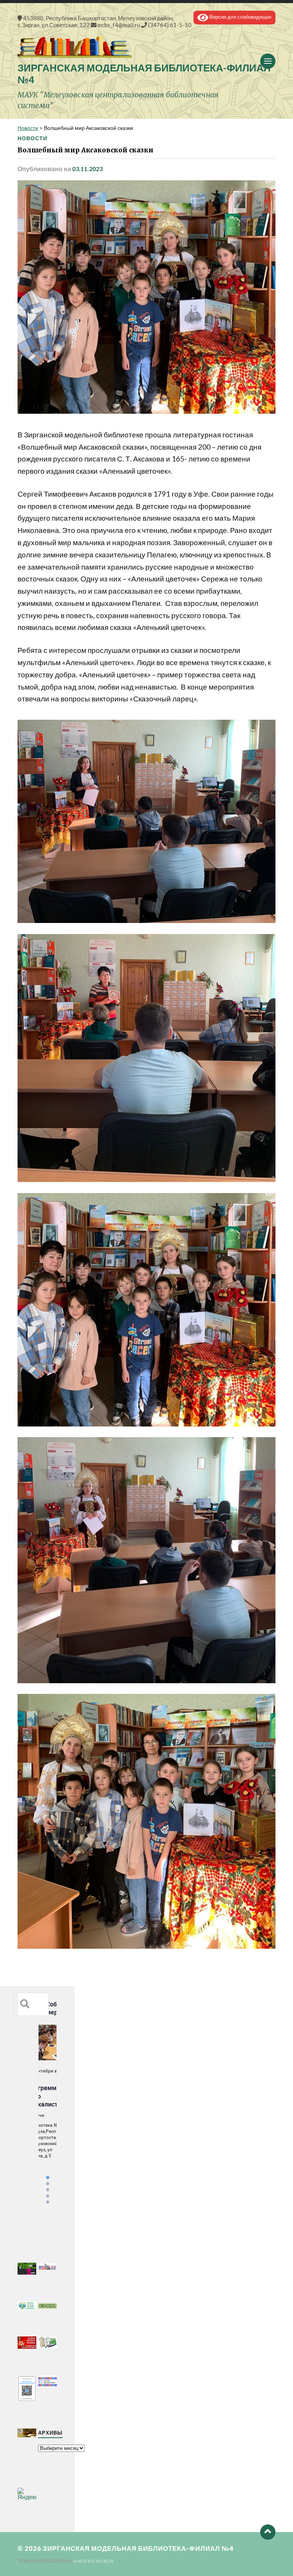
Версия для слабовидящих (240, 17)
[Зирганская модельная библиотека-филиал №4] (146, 47)
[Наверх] (268, 2532)
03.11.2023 (87, 169)
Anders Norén (93, 2561)
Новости (32, 138)
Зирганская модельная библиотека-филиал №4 (138, 2548)
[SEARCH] (25, 2004)
